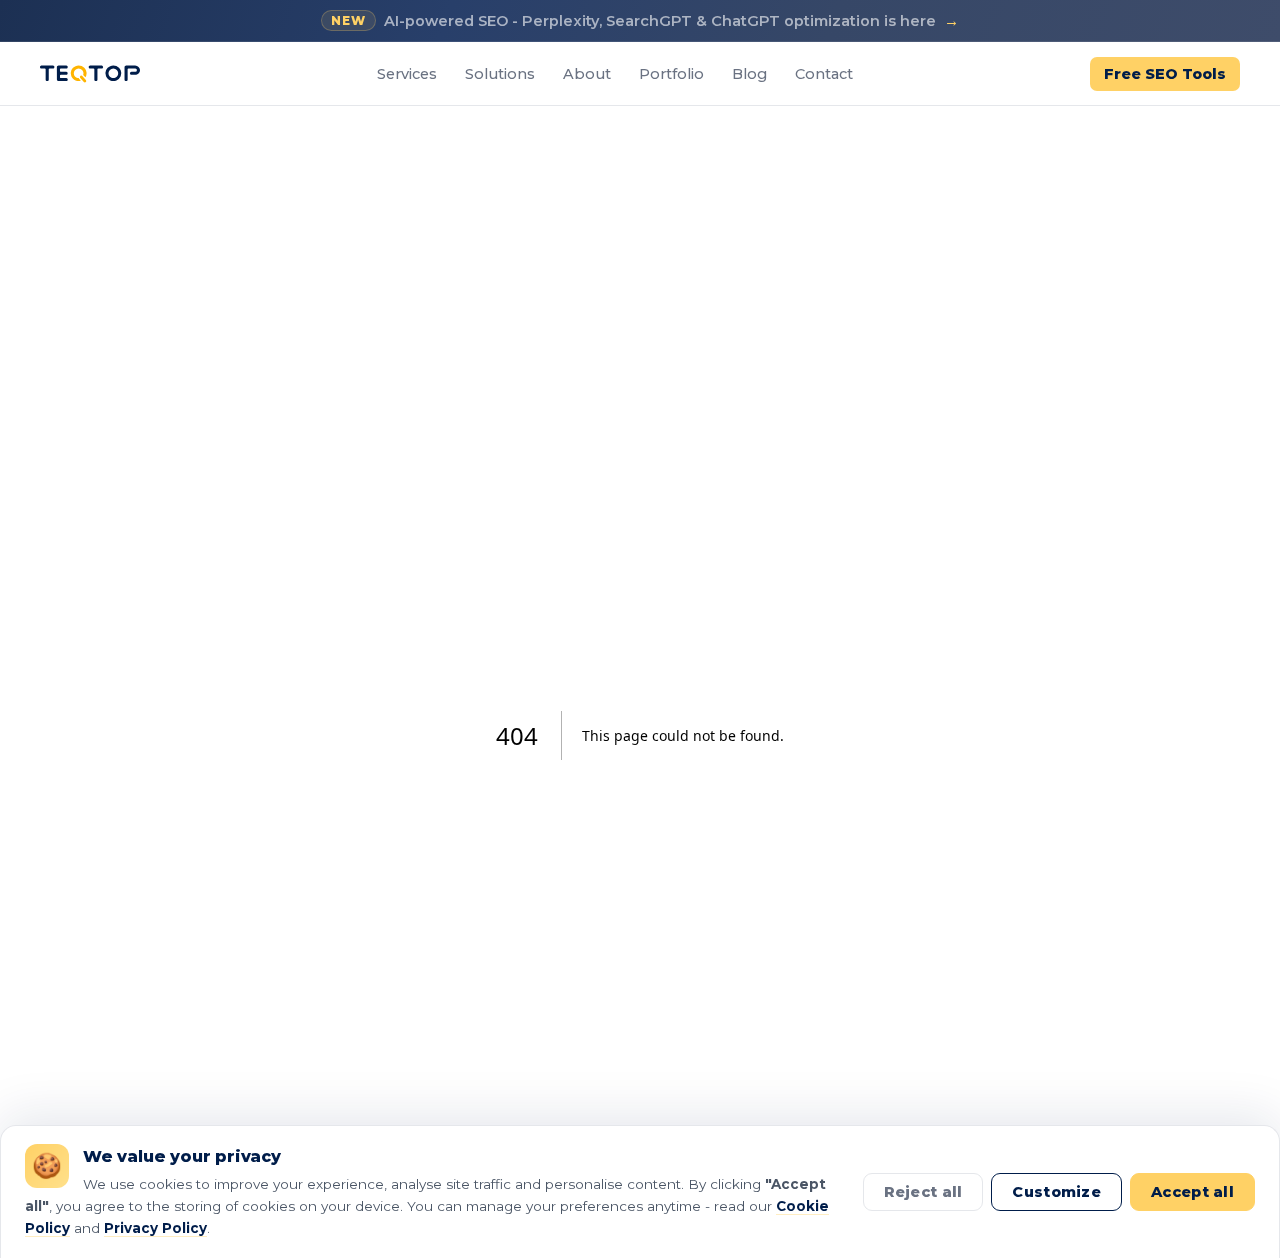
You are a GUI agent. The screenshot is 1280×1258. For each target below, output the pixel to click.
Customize (1056, 1192)
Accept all (1192, 1192)
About (587, 74)
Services (407, 74)
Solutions (500, 74)
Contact (824, 74)
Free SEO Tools (1165, 74)
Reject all (923, 1192)
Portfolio (671, 74)
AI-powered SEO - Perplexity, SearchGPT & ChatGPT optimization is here (645, 21)
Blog (749, 74)
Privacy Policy (155, 1228)
